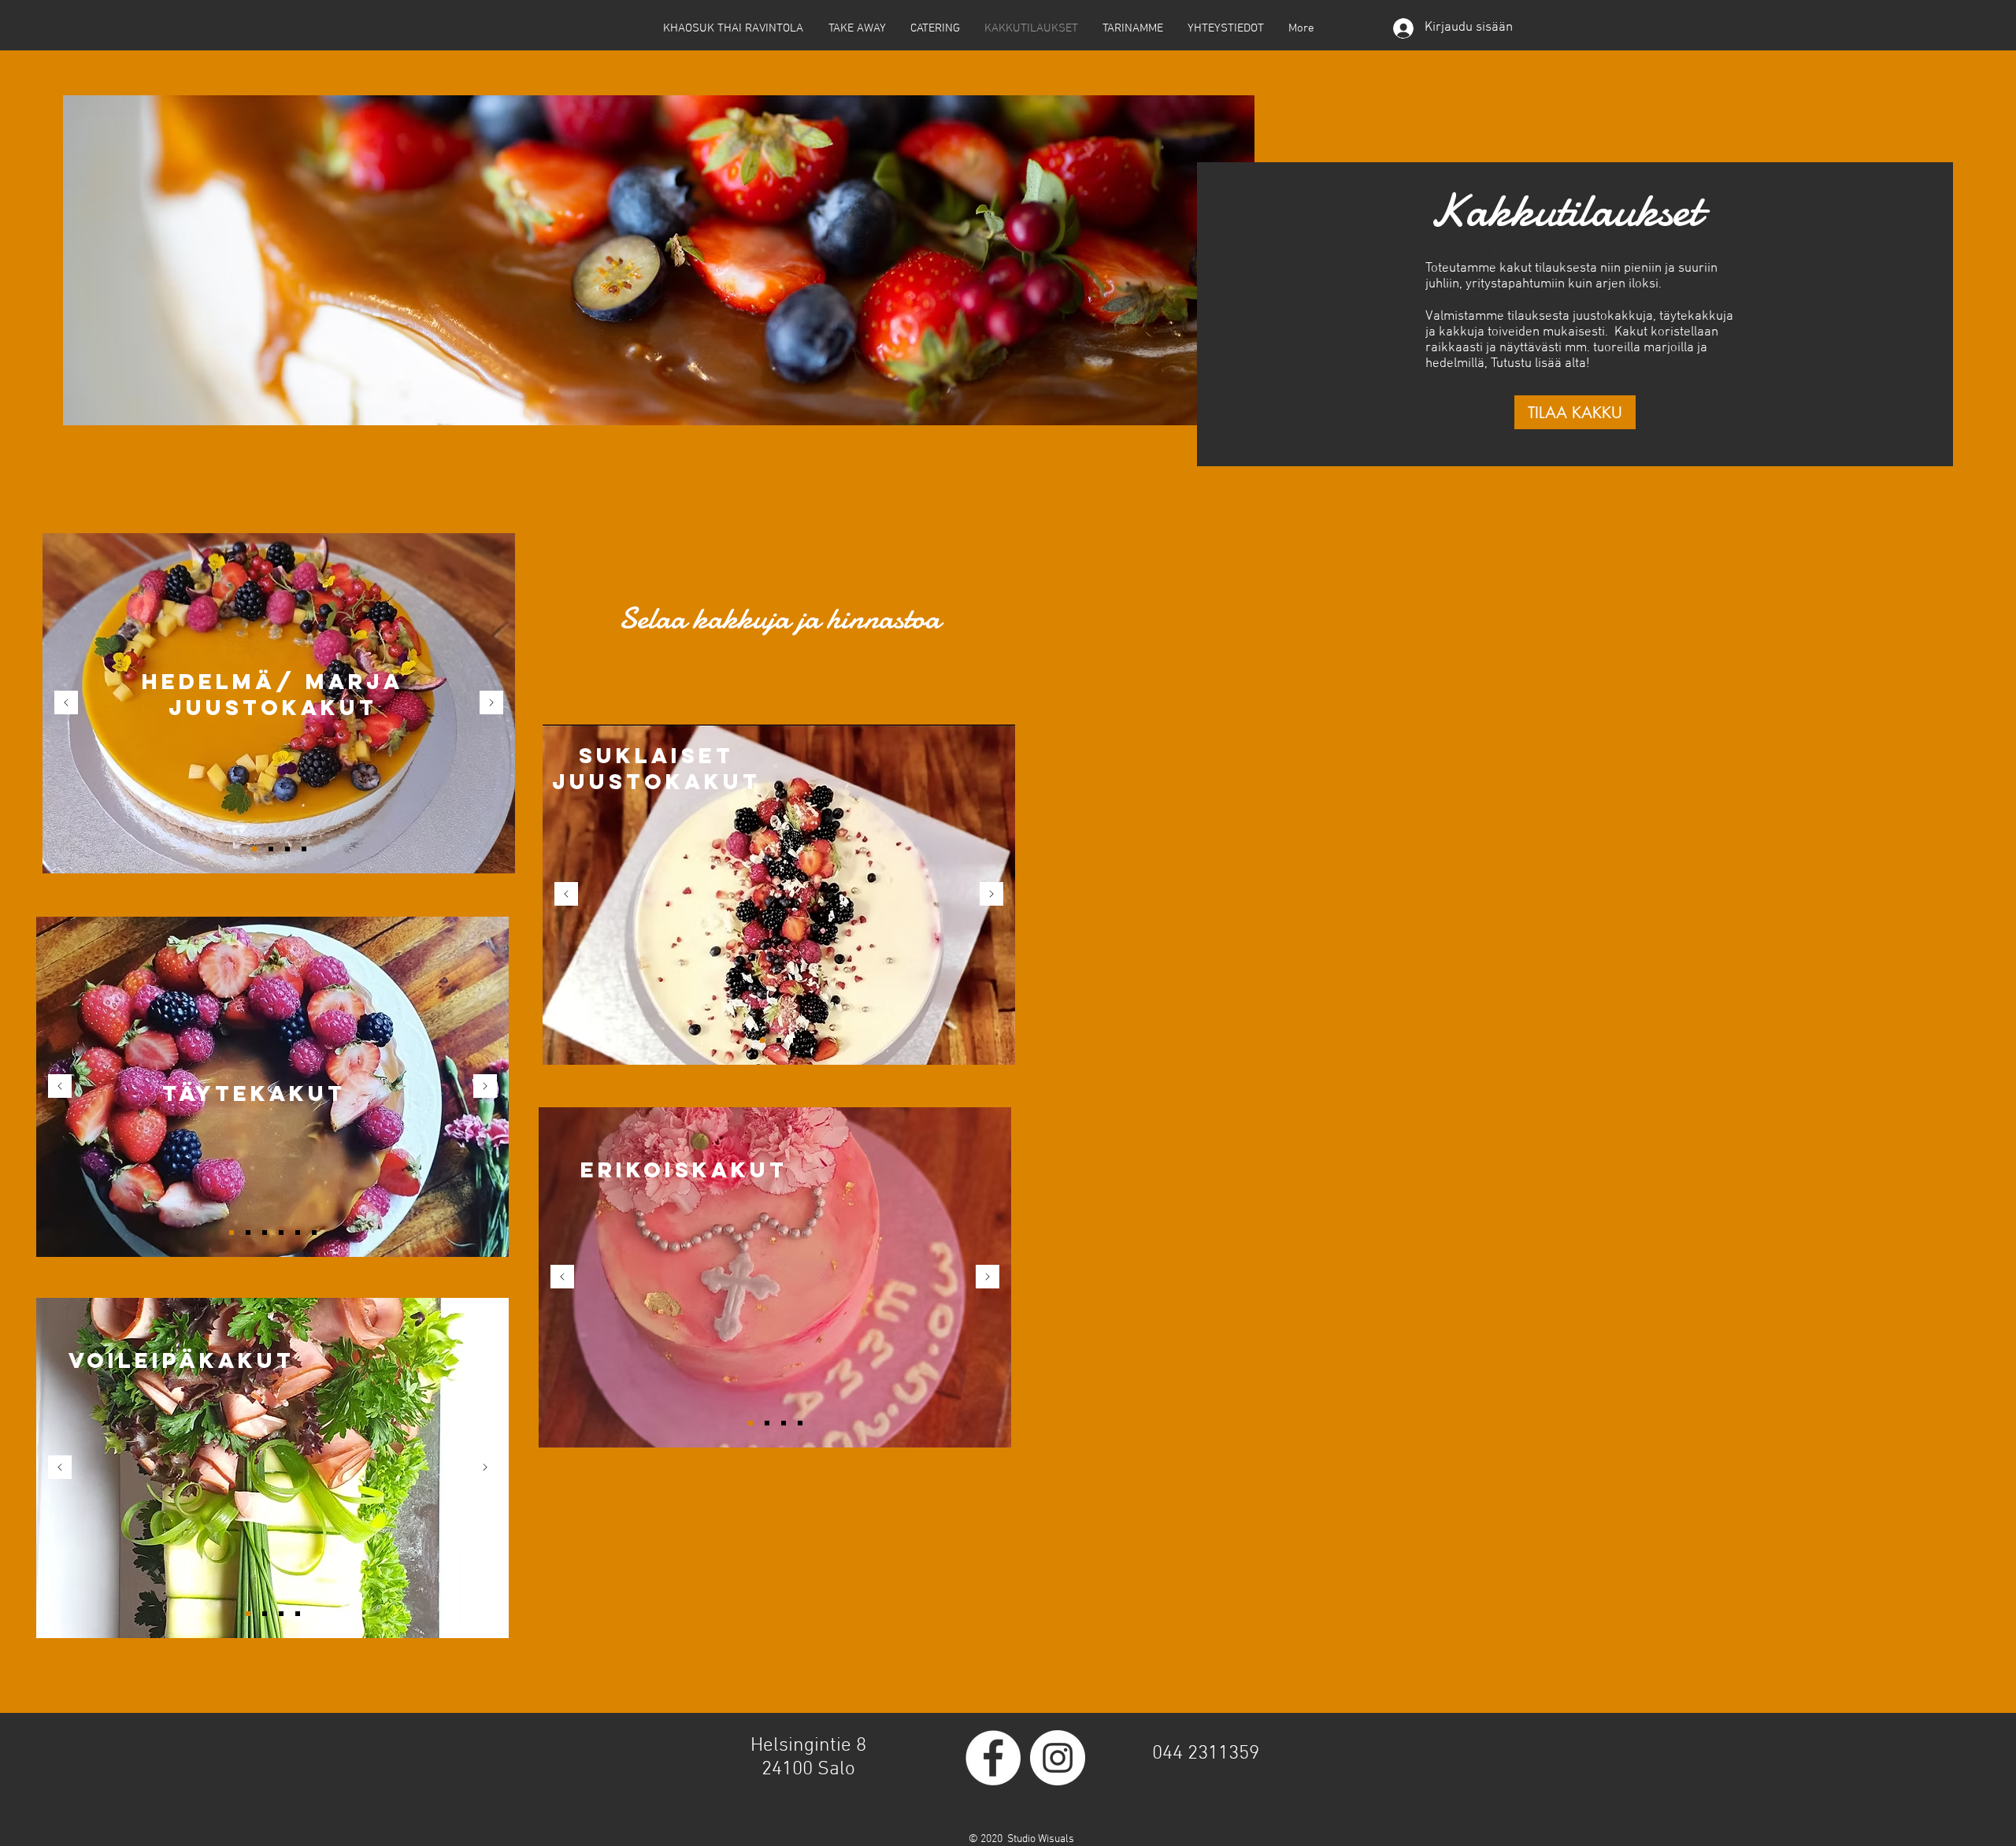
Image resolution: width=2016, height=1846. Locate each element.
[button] (1575, 412)
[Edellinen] (66, 704)
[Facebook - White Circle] (993, 1758)
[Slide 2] (271, 849)
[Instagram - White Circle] (1058, 1758)
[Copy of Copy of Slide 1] (298, 1233)
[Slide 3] (287, 849)
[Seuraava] (491, 704)
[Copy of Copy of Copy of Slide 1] (314, 1233)
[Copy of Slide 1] (304, 849)
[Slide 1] (254, 849)
